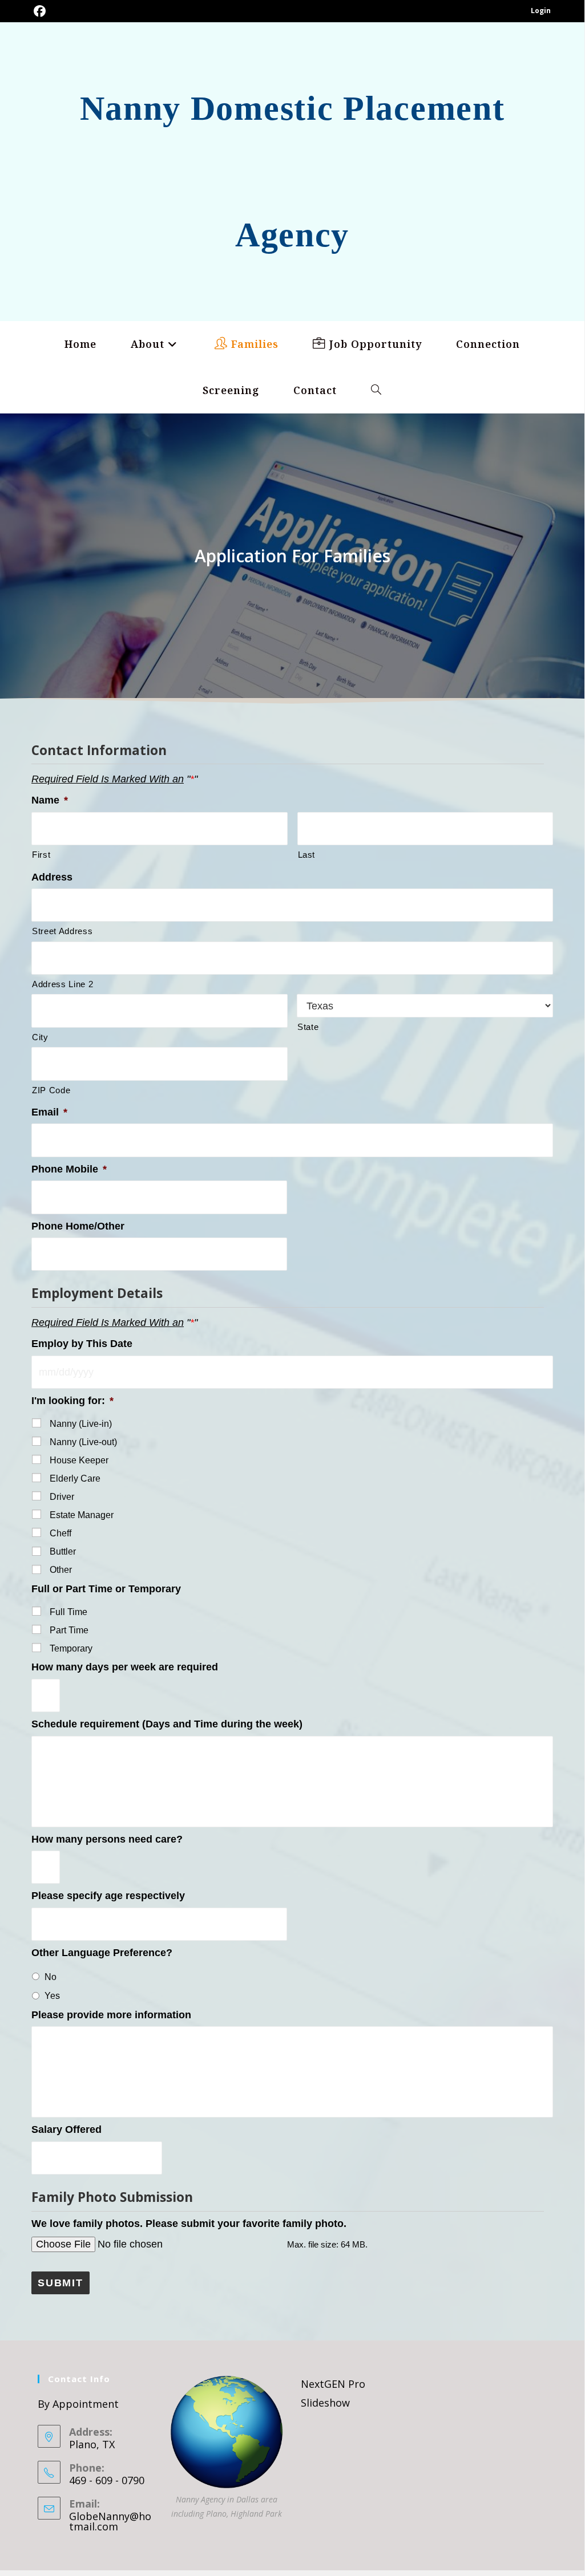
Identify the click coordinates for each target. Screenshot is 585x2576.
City (40, 1037)
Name (50, 800)
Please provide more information (111, 2015)
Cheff (60, 1533)
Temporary (71, 1648)
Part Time (69, 1630)
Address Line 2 (62, 984)
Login (541, 11)
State (308, 1027)
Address (52, 877)
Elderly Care (75, 1478)
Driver (62, 1497)
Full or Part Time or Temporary (106, 1589)
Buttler (63, 1551)
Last (307, 855)
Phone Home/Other (78, 1226)
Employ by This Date (82, 1344)
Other (61, 1570)
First (41, 855)
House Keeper (79, 1460)
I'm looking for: (72, 1401)
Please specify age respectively (108, 1896)
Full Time (68, 1612)
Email (49, 1112)
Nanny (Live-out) (83, 1442)
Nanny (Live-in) (81, 1424)
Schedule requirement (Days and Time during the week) (167, 1724)
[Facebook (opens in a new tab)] (40, 11)
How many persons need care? (107, 1839)
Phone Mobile (69, 1169)
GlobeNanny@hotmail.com (110, 2521)
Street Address (62, 931)
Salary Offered (66, 2129)
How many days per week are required (125, 1667)
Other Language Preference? (102, 1953)
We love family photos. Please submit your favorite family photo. (189, 2224)
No (51, 1977)
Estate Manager (82, 1515)
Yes (52, 1996)
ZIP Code (51, 1090)
